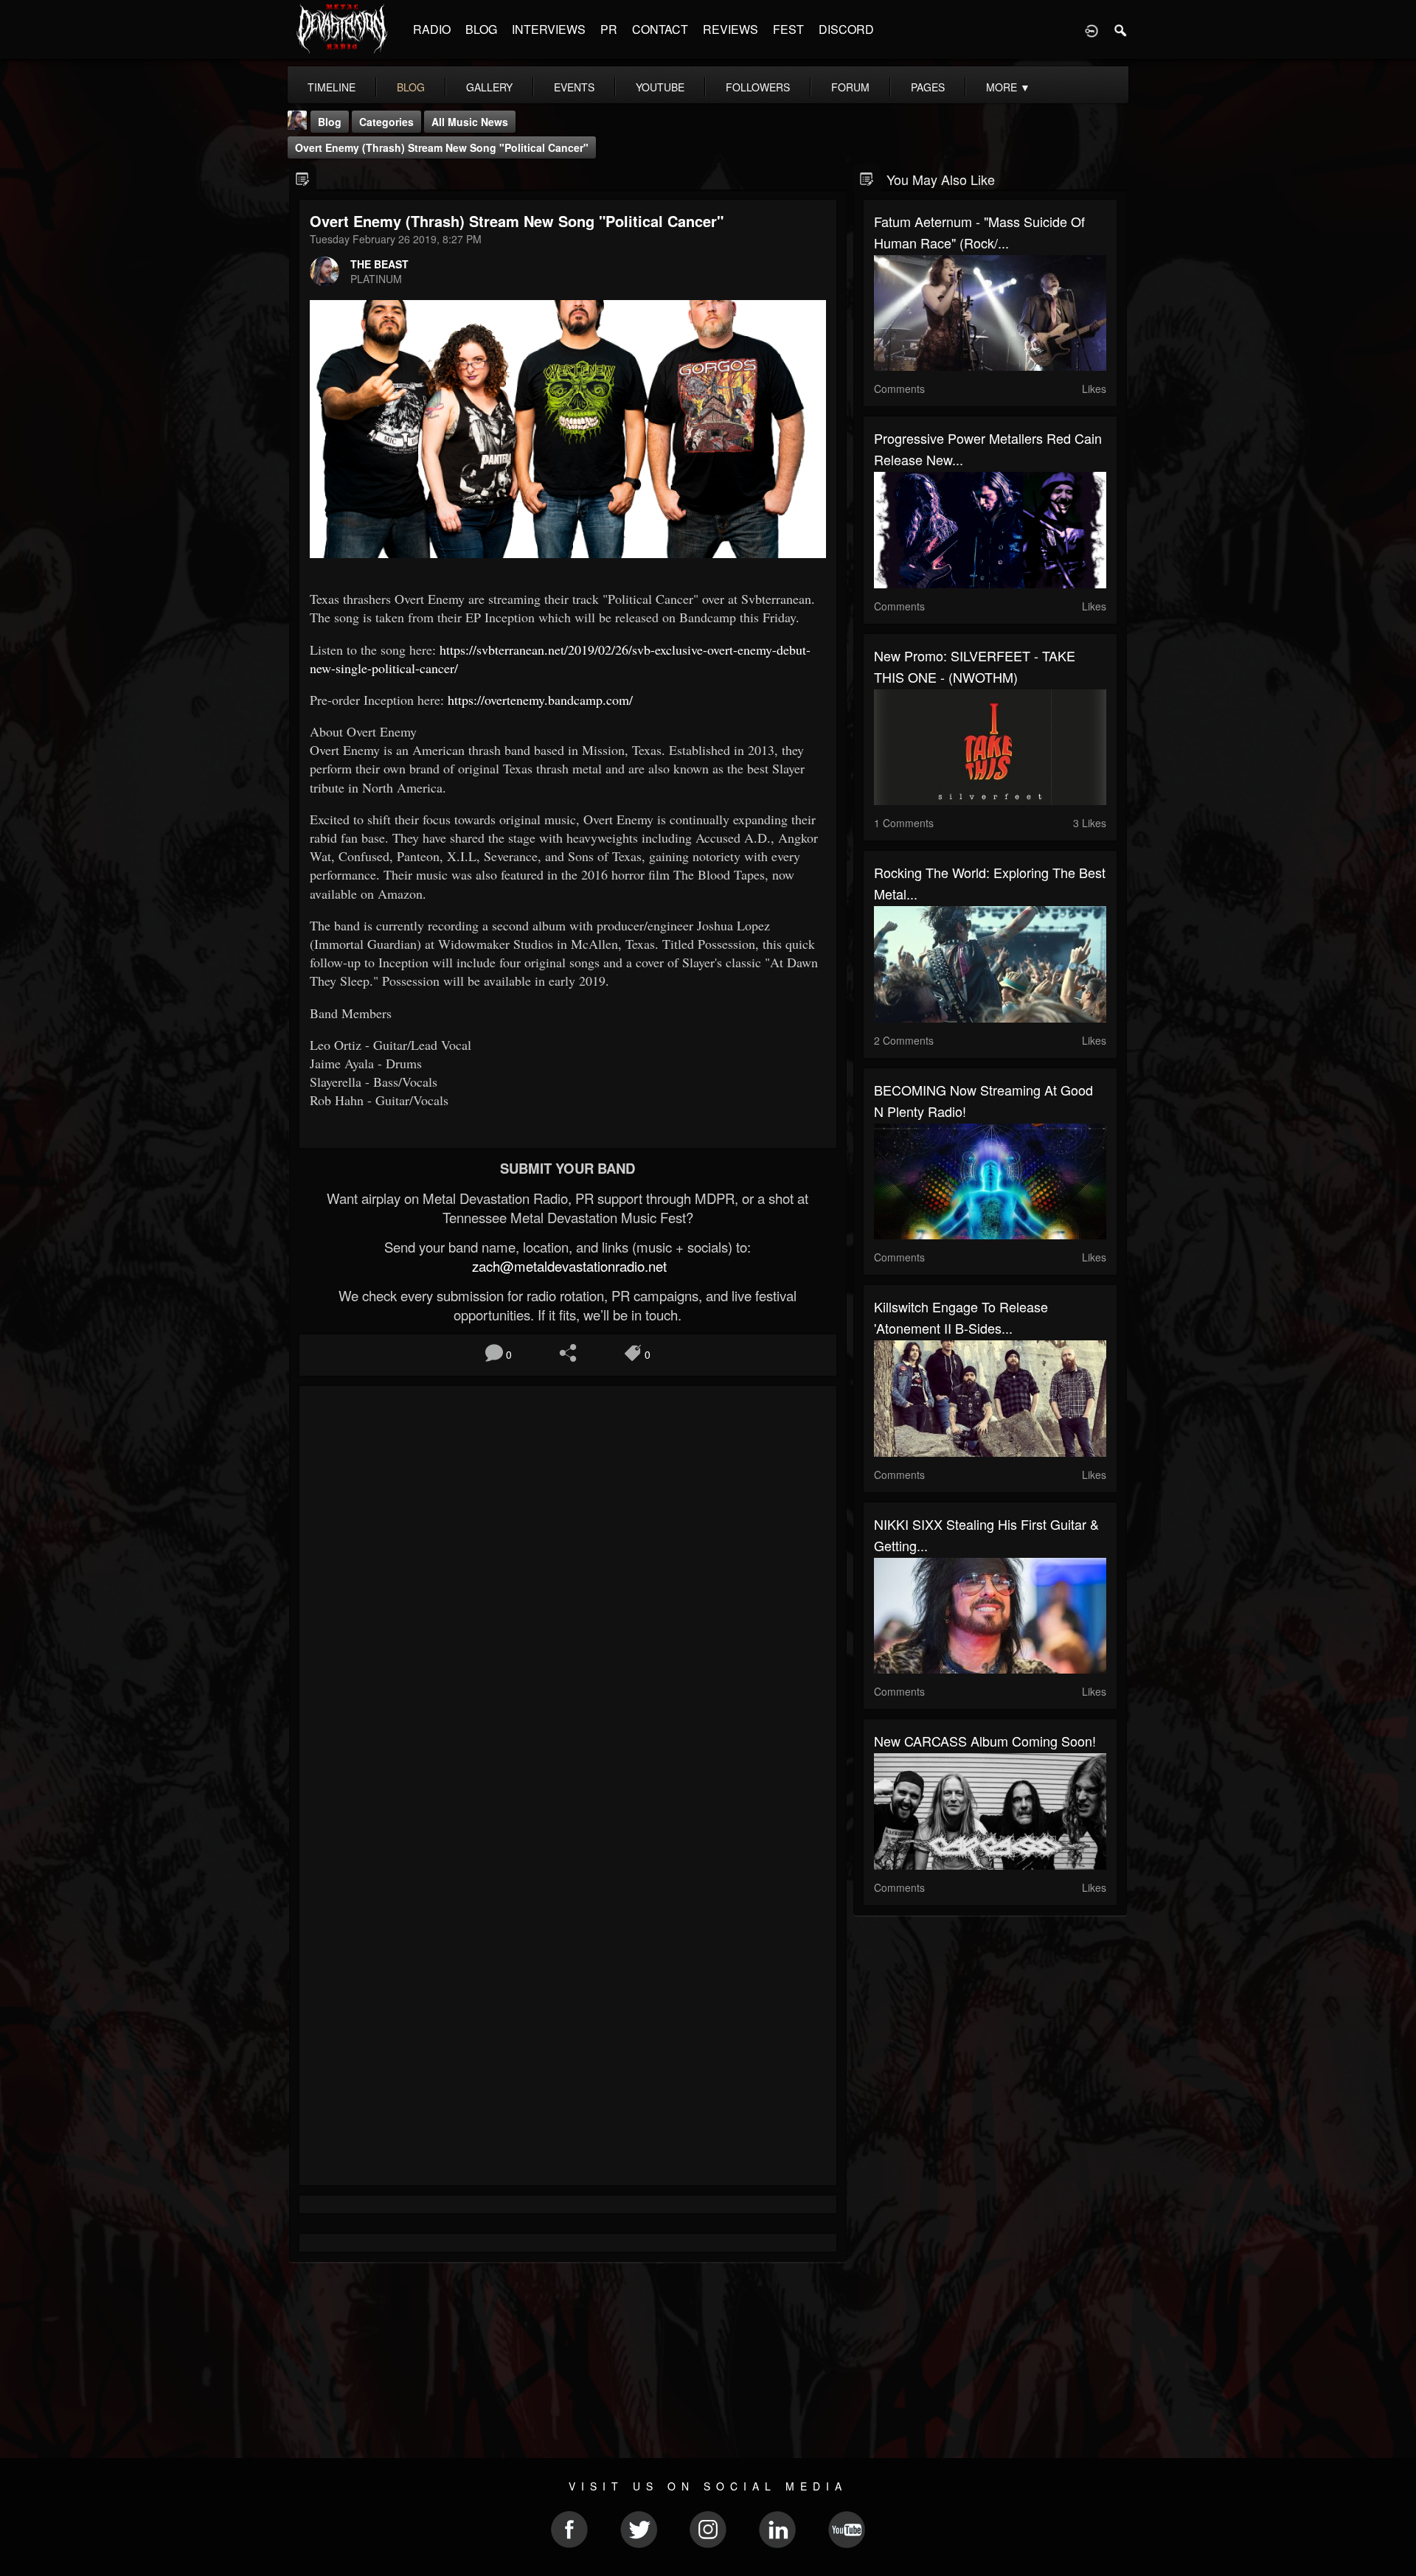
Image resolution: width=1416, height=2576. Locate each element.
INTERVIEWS (549, 29)
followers (758, 87)
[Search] (1121, 29)
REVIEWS (730, 29)
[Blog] (303, 178)
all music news (470, 122)
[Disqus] (568, 1594)
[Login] (1091, 29)
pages (928, 87)
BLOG (481, 29)
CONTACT (660, 29)
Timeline (332, 87)
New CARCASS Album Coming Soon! (985, 1741)
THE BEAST (379, 264)
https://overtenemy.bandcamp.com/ (540, 700)
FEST (788, 29)
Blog (330, 122)
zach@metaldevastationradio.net (568, 1266)
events (574, 87)
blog (411, 87)
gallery (489, 87)
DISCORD (846, 29)
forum (850, 87)
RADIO (432, 29)
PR (609, 29)
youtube (660, 87)
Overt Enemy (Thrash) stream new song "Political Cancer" (442, 147)
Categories (386, 122)
